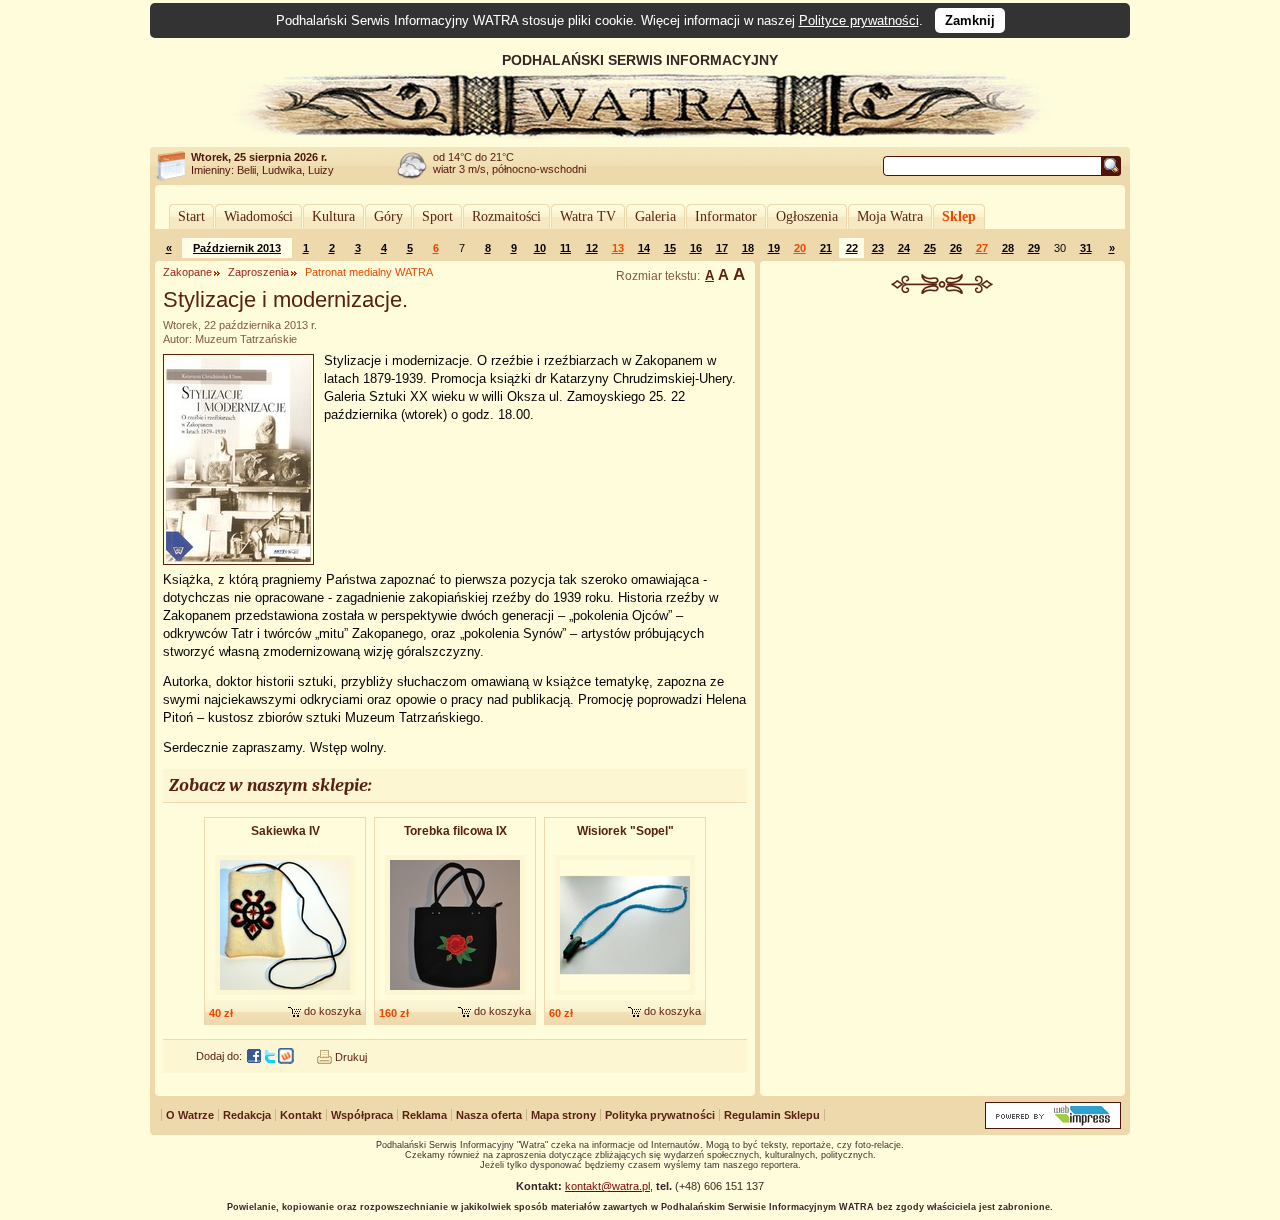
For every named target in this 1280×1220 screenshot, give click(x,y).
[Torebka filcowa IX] (455, 996)
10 (540, 248)
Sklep (959, 216)
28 (1008, 248)
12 (592, 248)
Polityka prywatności (660, 1115)
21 (826, 248)
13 (618, 248)
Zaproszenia (258, 272)
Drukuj (351, 1057)
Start (191, 216)
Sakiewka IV (285, 831)
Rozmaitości (506, 216)
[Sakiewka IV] (285, 996)
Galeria (655, 216)
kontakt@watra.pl (607, 1186)
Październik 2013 (237, 248)
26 (956, 248)
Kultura (333, 216)
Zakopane (187, 272)
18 (748, 248)
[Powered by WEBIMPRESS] (1053, 1124)
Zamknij (970, 20)
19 (774, 248)
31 (1086, 248)
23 (878, 248)
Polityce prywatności (859, 20)
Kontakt (301, 1115)
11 (565, 248)
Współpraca (362, 1115)
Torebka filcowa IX (455, 831)
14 (644, 248)
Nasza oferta (489, 1115)
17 (722, 248)
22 (852, 248)
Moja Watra (890, 216)
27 (982, 248)
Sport (437, 216)
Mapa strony (563, 1115)
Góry (388, 216)
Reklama (424, 1115)
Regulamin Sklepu (772, 1115)
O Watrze (190, 1115)
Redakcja (247, 1115)
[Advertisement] (943, 444)
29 (1034, 248)
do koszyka (332, 1011)
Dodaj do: (219, 1056)
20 (800, 248)
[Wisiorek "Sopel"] (625, 996)
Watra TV (588, 216)
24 (904, 248)
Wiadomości (258, 216)
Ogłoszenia (807, 216)
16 (696, 248)
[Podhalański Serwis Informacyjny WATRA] (640, 134)
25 (930, 248)
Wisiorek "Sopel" (625, 831)
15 (670, 248)
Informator (726, 216)
